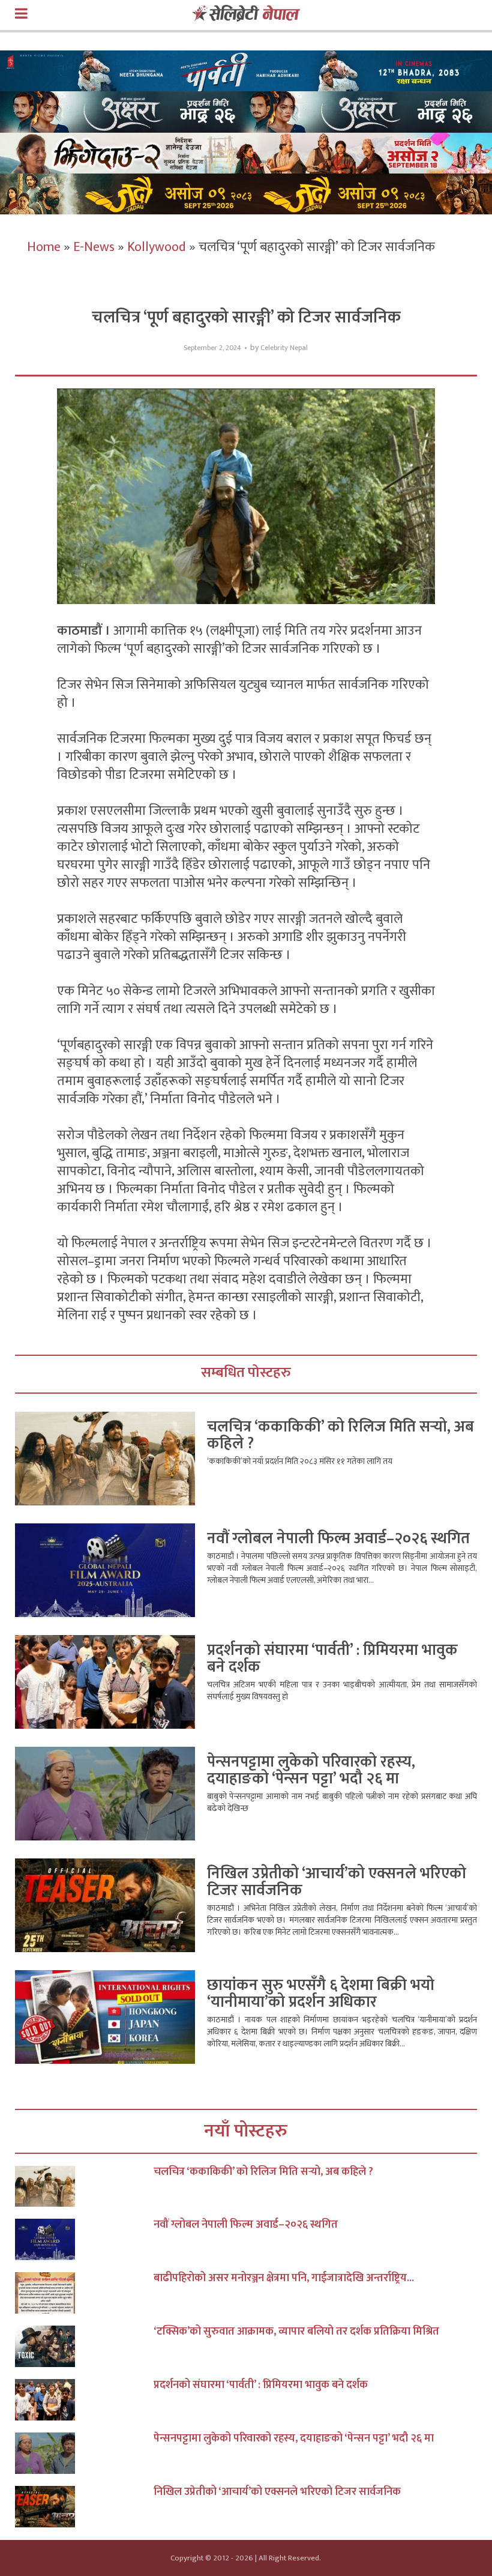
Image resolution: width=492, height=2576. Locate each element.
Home (44, 247)
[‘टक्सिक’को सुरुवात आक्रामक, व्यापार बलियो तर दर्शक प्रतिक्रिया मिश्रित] (84, 2346)
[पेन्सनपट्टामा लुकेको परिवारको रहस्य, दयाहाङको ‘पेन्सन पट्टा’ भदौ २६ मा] (84, 2453)
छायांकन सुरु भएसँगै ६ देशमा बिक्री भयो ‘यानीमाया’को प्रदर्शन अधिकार (321, 1994)
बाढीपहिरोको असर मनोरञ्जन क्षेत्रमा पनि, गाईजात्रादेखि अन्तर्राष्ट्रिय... (284, 2278)
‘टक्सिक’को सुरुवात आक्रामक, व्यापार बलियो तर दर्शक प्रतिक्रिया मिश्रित (296, 2332)
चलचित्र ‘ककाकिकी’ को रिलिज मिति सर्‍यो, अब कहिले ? (340, 1435)
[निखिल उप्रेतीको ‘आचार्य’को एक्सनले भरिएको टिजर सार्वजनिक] (84, 2507)
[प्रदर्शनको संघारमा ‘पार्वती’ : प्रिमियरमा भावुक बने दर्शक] (84, 2400)
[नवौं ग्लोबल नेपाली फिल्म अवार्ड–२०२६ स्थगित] (84, 2239)
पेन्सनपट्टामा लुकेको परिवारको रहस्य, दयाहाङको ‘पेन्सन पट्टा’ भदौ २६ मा (311, 1770)
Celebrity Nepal (284, 348)
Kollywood (157, 247)
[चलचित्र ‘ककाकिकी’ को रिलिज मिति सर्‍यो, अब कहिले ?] (84, 2187)
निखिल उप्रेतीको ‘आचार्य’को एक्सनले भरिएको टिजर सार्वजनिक (337, 1882)
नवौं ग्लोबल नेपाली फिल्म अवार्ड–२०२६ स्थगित (338, 1539)
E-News (94, 247)
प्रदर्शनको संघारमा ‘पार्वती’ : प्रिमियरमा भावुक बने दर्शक (332, 1659)
